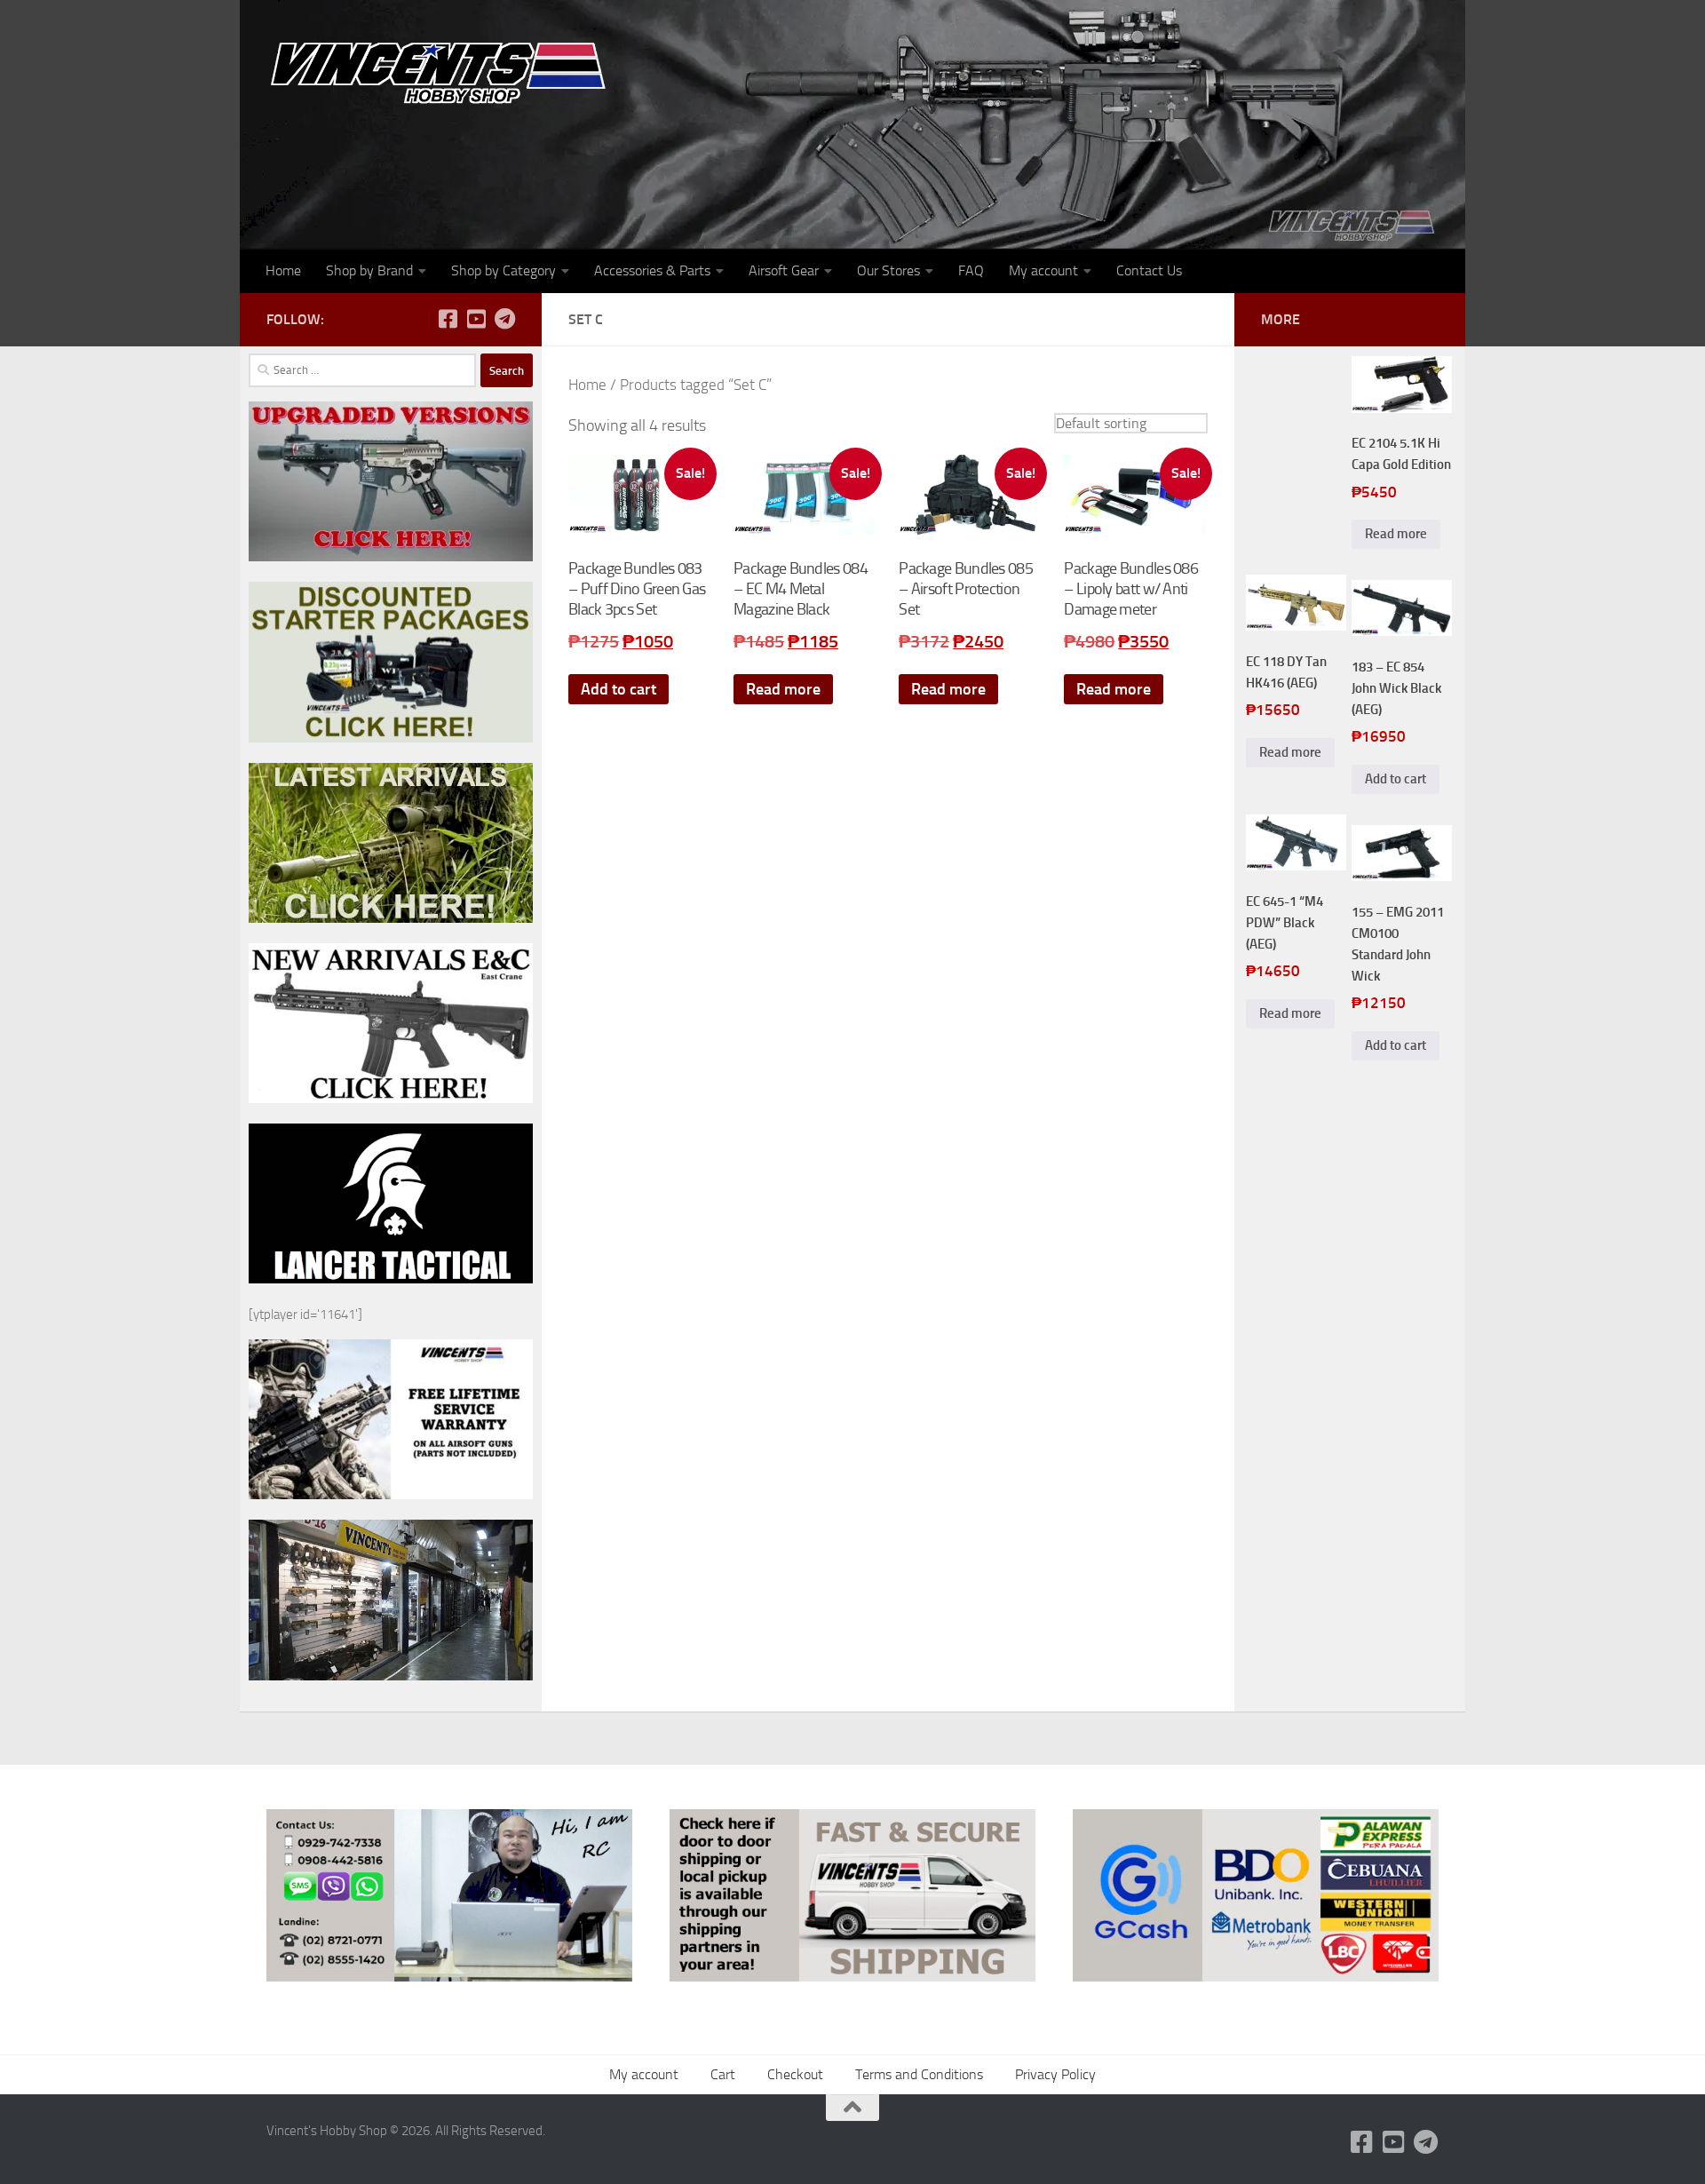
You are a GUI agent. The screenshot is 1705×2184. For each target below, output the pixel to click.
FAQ (971, 270)
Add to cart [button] (619, 689)
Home (283, 270)
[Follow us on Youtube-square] (476, 319)
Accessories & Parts (652, 270)
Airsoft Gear (784, 270)
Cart (723, 2074)
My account (1043, 270)
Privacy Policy (1055, 2074)
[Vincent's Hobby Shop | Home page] (444, 71)
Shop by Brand (369, 270)
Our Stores (888, 270)
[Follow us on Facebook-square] (448, 319)
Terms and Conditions (919, 2074)
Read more (783, 689)
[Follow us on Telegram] (504, 319)
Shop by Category (504, 270)
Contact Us (1149, 270)
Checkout (795, 2074)
